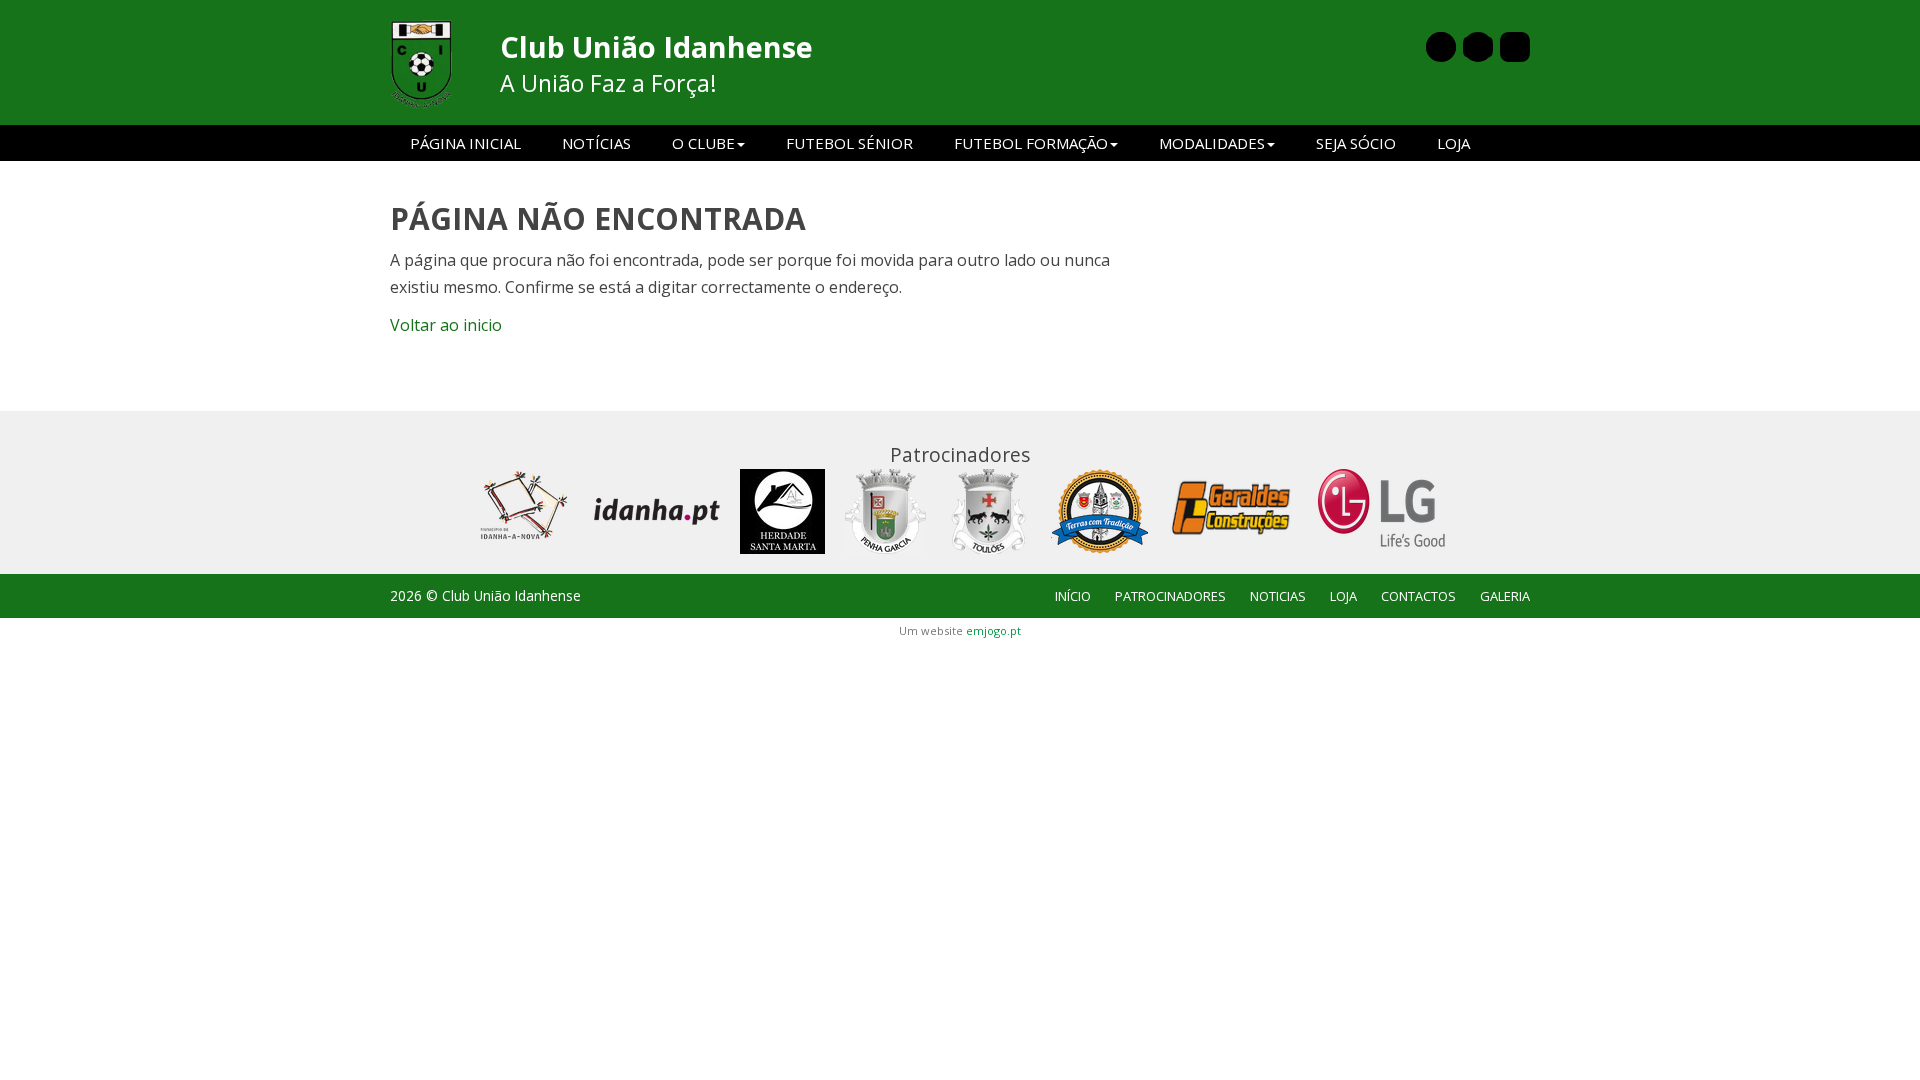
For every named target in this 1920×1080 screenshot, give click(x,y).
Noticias (1278, 596)
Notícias (596, 143)
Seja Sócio (1356, 143)
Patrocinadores (1170, 596)
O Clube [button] (703, 143)
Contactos (1418, 596)
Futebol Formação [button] (1031, 143)
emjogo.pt (993, 630)
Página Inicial (465, 143)
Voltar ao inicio (446, 325)
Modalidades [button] (1212, 143)
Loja (1453, 143)
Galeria (1505, 596)
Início (1073, 596)
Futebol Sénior (849, 143)
